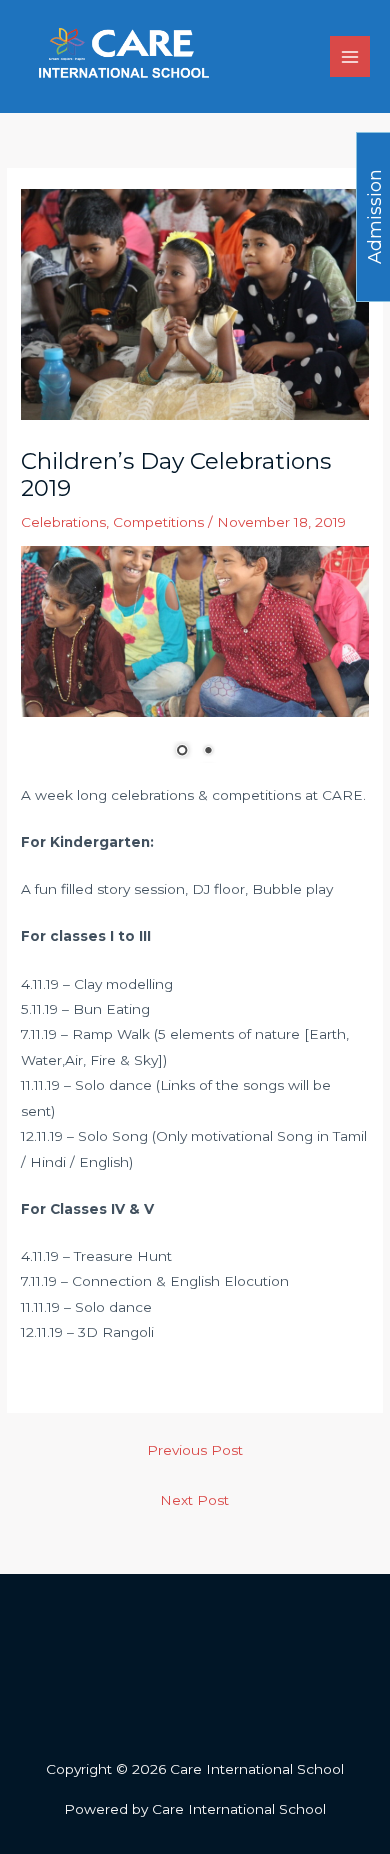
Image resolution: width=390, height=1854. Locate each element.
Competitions (158, 522)
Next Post (194, 1500)
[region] (195, 664)
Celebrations (63, 522)
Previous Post (195, 1450)
